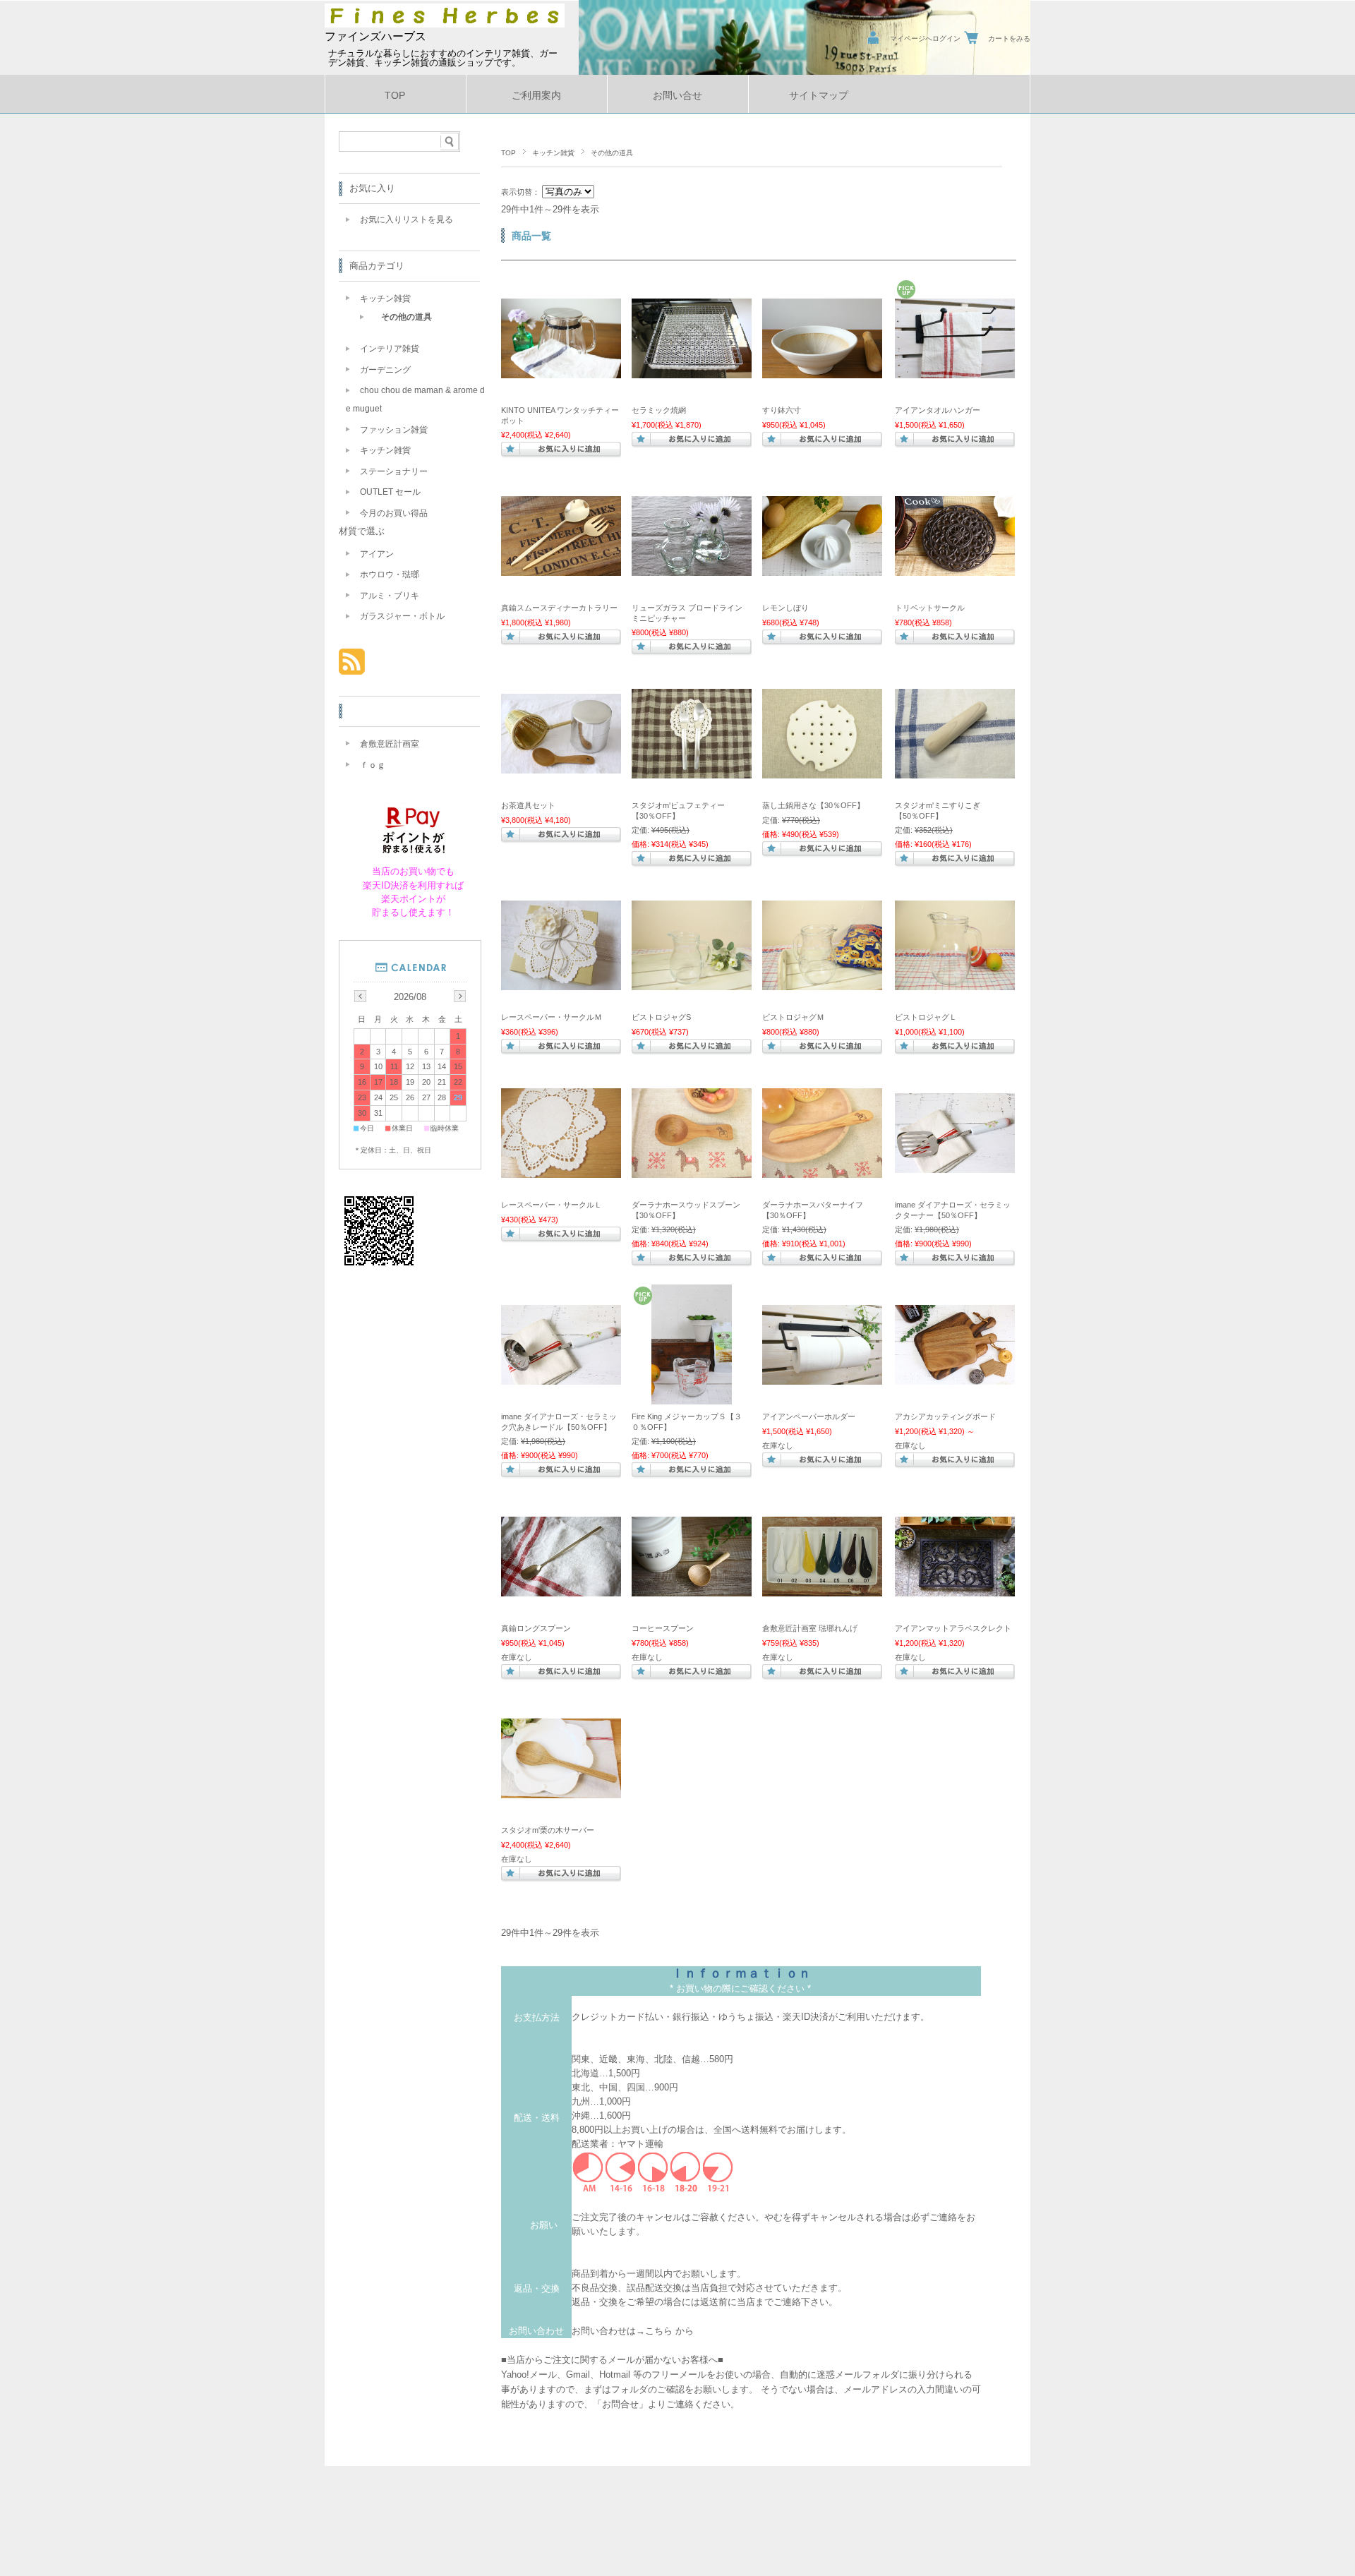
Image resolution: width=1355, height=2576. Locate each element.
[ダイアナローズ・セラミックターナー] (955, 1166)
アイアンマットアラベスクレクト (953, 1628)
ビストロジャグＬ (926, 1017)
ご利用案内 (536, 96)
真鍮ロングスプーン (536, 1628)
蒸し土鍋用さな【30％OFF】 (813, 805)
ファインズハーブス (375, 36)
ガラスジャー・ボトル (402, 616)
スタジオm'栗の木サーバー (548, 1830)
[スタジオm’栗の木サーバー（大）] (561, 1791)
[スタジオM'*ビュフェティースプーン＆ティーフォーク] (692, 771)
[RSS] (352, 667)
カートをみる (1009, 38)
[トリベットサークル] (955, 569)
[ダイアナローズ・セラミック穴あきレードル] (561, 1378)
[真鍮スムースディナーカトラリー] (561, 569)
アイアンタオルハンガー (938, 410)
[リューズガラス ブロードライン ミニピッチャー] (692, 569)
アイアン (377, 554)
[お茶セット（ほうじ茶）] (561, 766)
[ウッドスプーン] (692, 1171)
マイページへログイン (925, 38)
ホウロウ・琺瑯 (390, 574)
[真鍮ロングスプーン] (561, 1589)
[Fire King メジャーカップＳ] (692, 1397)
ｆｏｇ (373, 765)
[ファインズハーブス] (445, 24)
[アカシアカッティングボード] (955, 1378)
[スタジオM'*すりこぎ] (955, 771)
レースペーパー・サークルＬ (552, 1205)
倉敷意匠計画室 (390, 744)
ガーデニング (385, 370)
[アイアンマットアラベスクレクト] (955, 1589)
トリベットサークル (930, 608)
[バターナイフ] (822, 1171)
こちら (659, 2331)
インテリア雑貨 (390, 349)
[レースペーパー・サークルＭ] (561, 983)
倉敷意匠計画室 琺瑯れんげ (810, 1628)
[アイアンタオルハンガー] (955, 371)
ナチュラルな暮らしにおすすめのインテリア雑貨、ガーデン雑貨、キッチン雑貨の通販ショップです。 (443, 58)
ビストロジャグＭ (793, 1017)
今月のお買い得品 (394, 513)
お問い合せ (677, 96)
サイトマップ (819, 96)
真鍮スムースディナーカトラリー (559, 608)
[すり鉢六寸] (822, 371)
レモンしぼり (785, 608)
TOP (395, 96)
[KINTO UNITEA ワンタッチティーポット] (561, 371)
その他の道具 (406, 317)
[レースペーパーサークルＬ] (561, 1171)
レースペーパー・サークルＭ (552, 1017)
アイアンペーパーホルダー (809, 1416)
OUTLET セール (390, 492)
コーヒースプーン (663, 1628)
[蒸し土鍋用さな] (822, 771)
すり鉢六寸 (782, 410)
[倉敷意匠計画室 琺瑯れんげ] (822, 1589)
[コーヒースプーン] (692, 1589)
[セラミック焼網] (692, 371)
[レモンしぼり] (822, 569)
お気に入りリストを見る (406, 219)
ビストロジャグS (661, 1017)
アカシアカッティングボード (945, 1416)
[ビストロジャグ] (692, 983)
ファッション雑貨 (394, 430)
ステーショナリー (394, 471)
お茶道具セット (528, 805)
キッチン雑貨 (553, 153)
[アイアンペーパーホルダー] (822, 1378)
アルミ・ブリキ (390, 596)
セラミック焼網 (659, 410)
